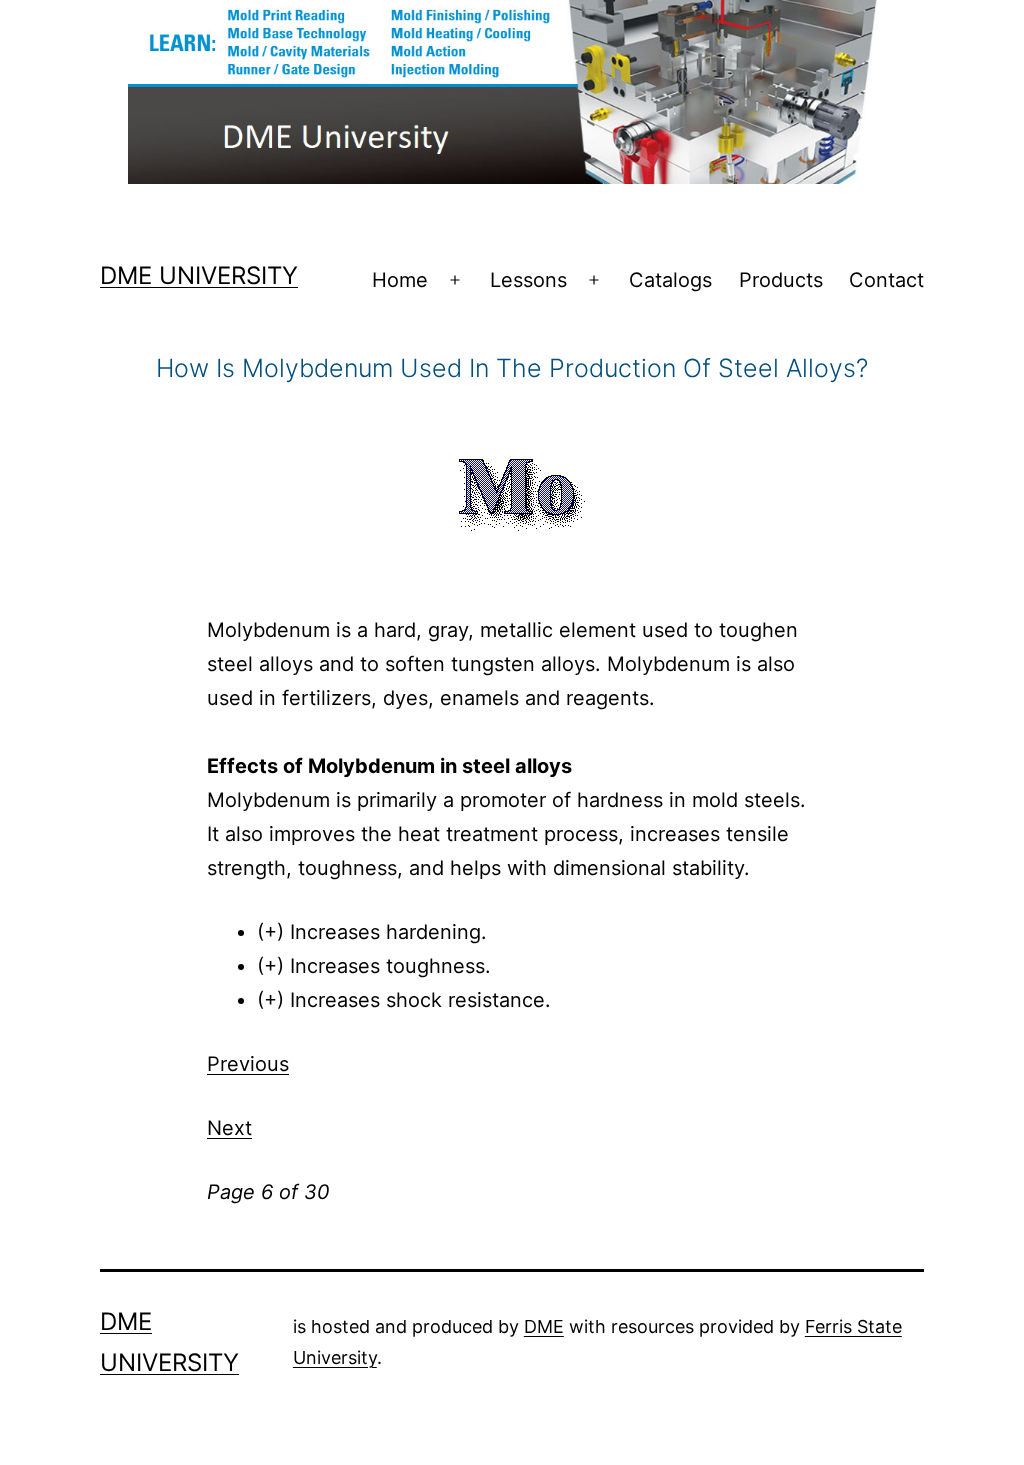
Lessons (528, 280)
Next (229, 1128)
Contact (886, 280)
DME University (199, 275)
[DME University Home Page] (512, 90)
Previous (248, 1064)
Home (400, 280)
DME (544, 1326)
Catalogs (670, 280)
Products (781, 280)
